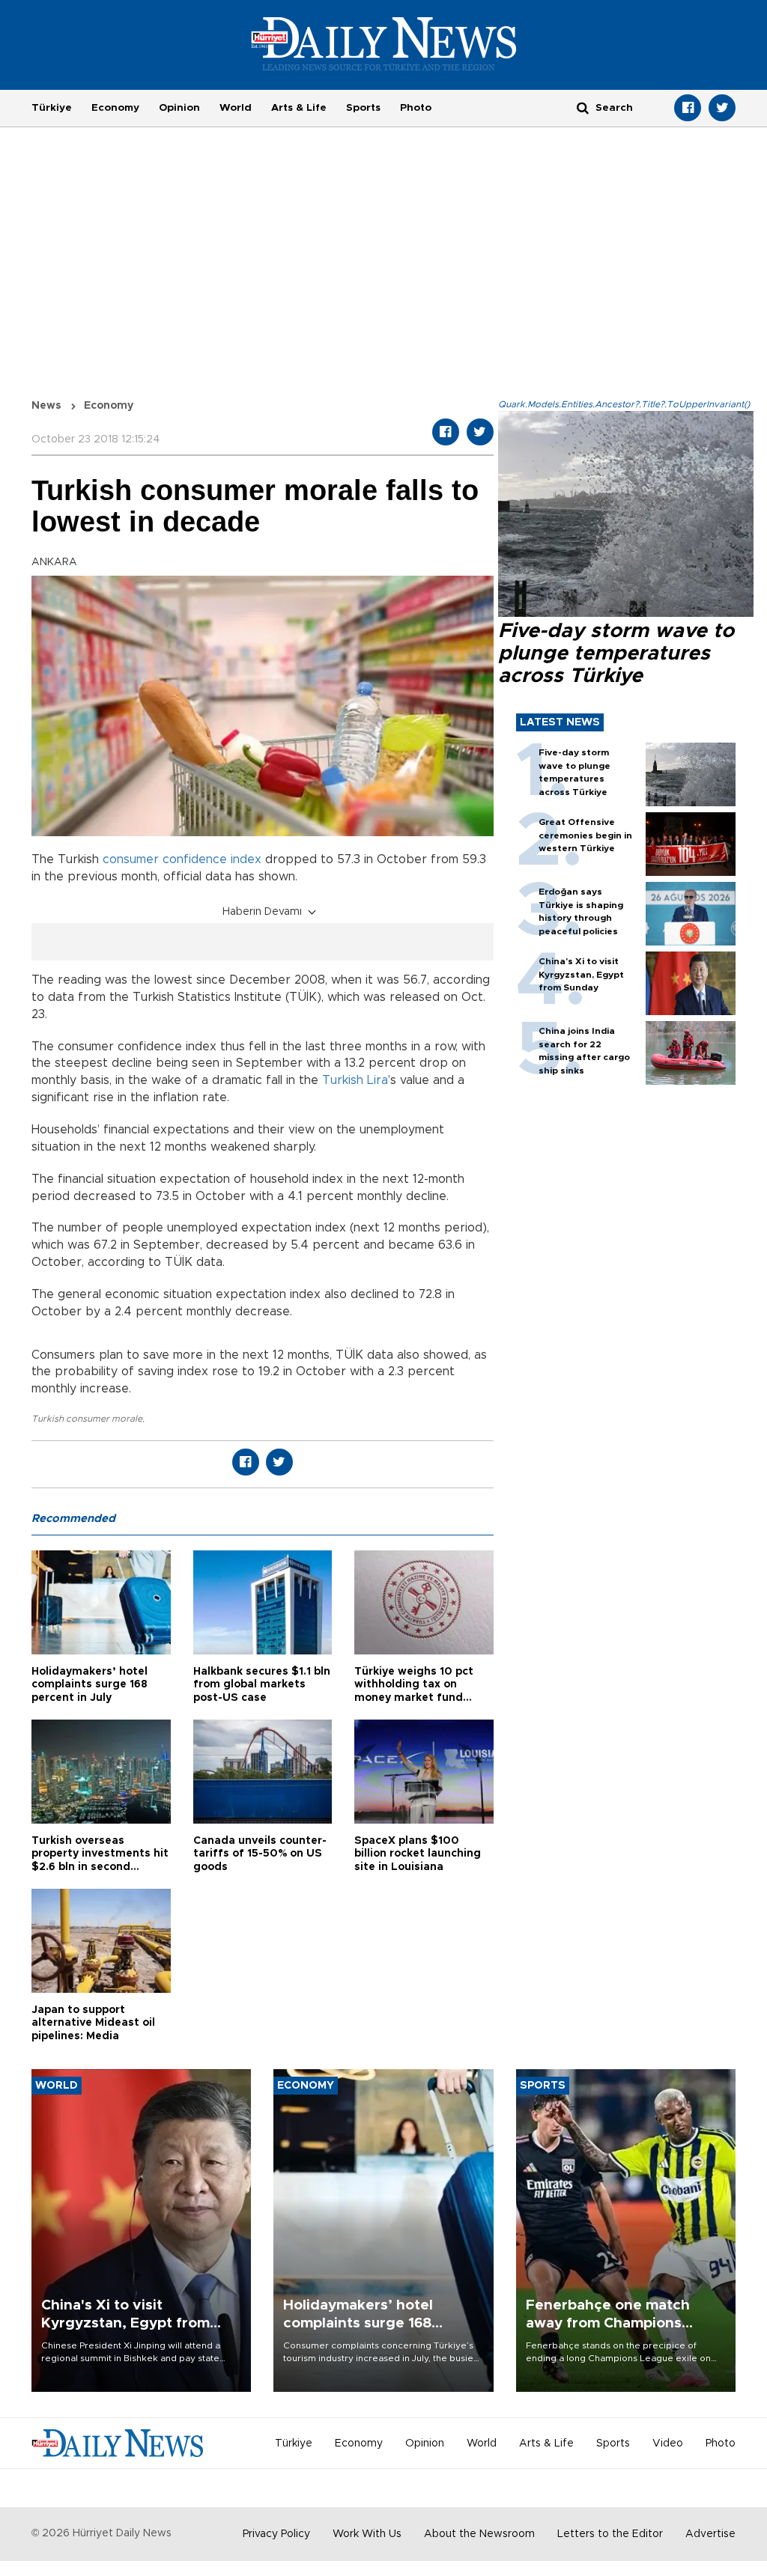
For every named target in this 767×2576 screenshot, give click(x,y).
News (46, 406)
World (236, 108)
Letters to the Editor (610, 2534)
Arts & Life (299, 108)
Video (668, 2443)
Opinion (179, 108)
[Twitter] (722, 108)
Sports (363, 108)
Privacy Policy (276, 2534)
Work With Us (367, 2534)
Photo (416, 108)
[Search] (583, 107)
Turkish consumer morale (87, 1419)
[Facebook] (688, 108)
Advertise (710, 2534)
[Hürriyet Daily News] (384, 43)
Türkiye (52, 108)
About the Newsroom (479, 2534)
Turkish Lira (355, 1080)
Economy (115, 108)
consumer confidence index (182, 859)
